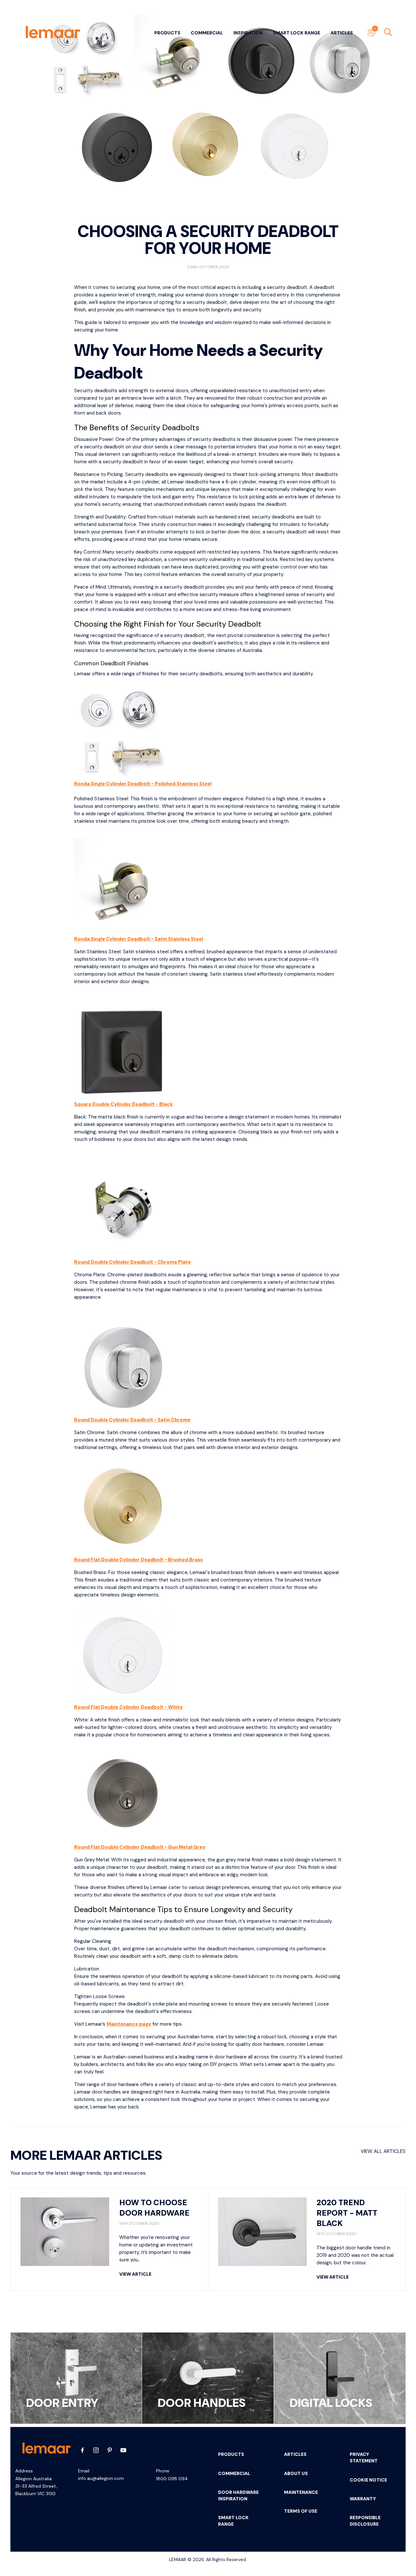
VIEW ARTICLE (135, 2274)
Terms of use (301, 2511)
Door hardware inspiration (238, 2495)
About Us (296, 2473)
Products (167, 33)
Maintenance (301, 2492)
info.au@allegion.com (101, 2478)
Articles (342, 33)
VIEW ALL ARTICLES (383, 2151)
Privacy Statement (364, 2457)
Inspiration (248, 33)
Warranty (363, 2499)
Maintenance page (129, 2024)
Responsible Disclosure (365, 2521)
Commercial (207, 33)
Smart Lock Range (297, 33)
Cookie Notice (368, 2480)
